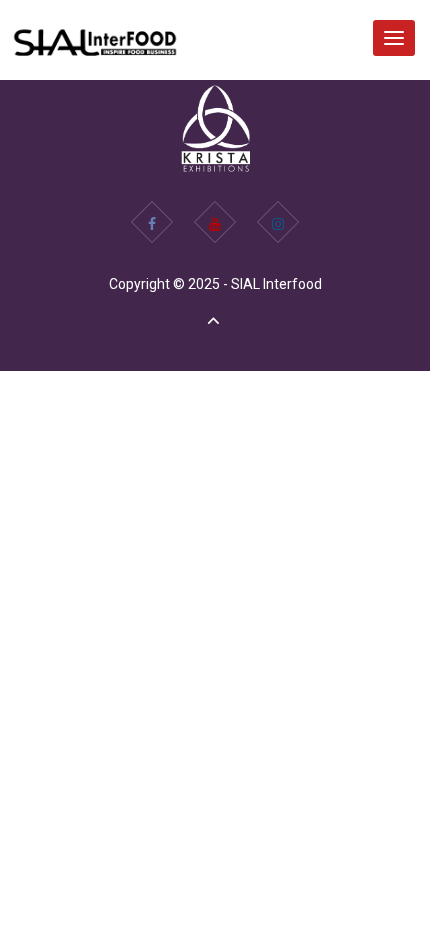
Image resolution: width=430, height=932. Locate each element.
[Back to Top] (215, 320)
